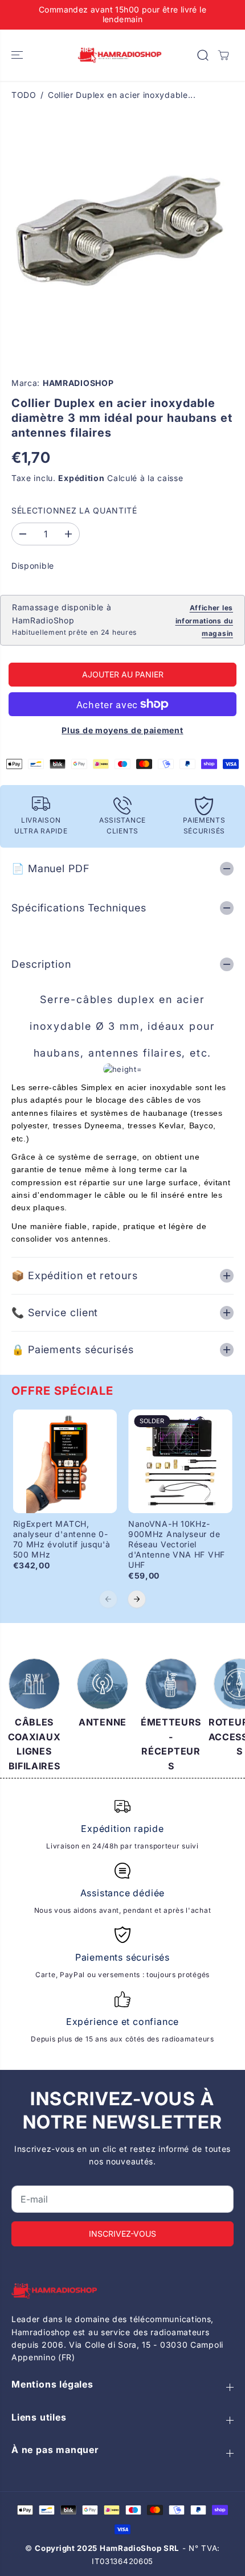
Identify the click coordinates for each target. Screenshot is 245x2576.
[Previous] (108, 1599)
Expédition (81, 478)
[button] (18, 56)
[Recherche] (203, 55)
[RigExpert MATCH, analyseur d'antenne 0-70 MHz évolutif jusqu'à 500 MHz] (65, 1462)
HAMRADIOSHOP (78, 383)
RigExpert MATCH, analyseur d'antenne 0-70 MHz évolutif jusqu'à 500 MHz (62, 1539)
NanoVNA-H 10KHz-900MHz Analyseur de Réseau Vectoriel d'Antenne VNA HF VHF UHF (177, 1544)
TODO (24, 95)
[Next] (137, 1599)
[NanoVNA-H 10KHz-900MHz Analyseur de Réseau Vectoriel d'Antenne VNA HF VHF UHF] (180, 1462)
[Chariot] (223, 55)
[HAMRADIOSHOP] (120, 56)
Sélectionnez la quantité (74, 510)
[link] (122, 2291)
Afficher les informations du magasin (205, 621)
